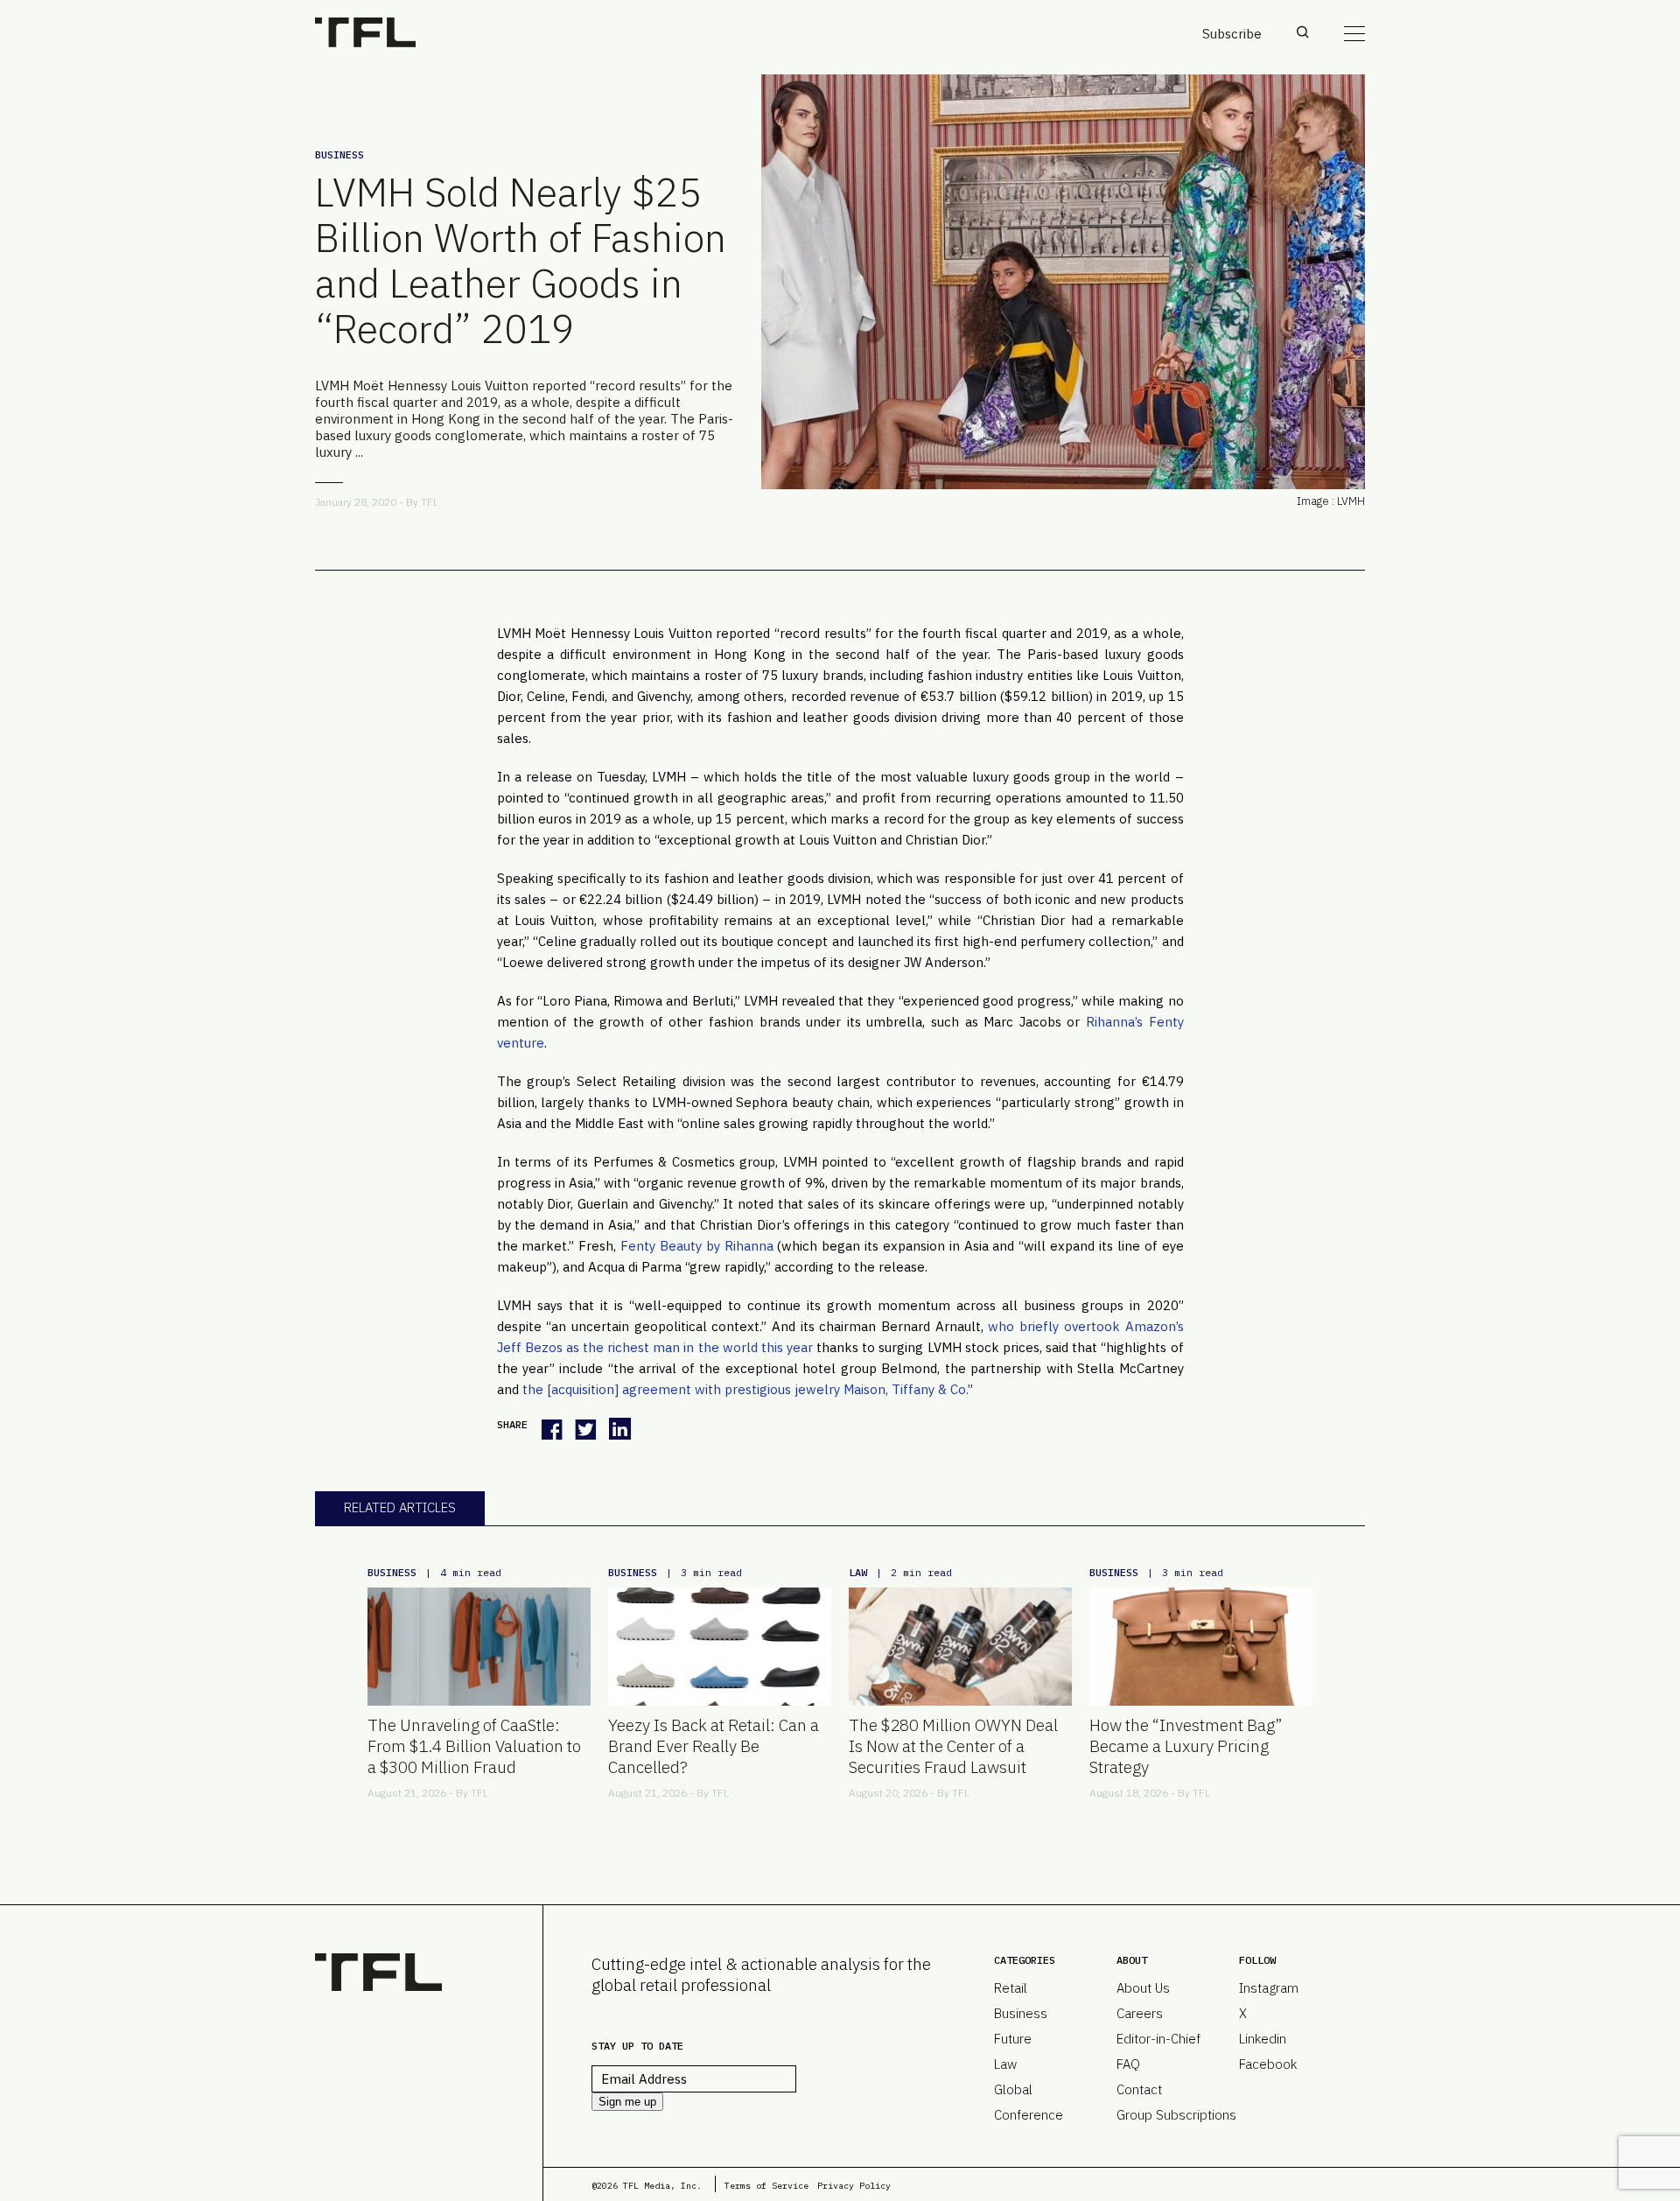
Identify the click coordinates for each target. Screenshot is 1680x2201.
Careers (1140, 2013)
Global (1013, 2089)
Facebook (1268, 2064)
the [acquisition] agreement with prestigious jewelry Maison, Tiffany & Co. (745, 1389)
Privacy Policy (854, 2186)
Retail (1011, 1988)
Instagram (1269, 1988)
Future (1013, 2039)
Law (858, 1572)
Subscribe (1232, 34)
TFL (430, 502)
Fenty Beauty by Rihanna (697, 1246)
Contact (1139, 2089)
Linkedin (1263, 2039)
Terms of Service (766, 2186)
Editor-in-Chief (1158, 2039)
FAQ (1128, 2064)
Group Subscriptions (1176, 2115)
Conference (1029, 2115)
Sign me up (627, 2102)
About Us (1143, 1988)
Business (339, 154)
